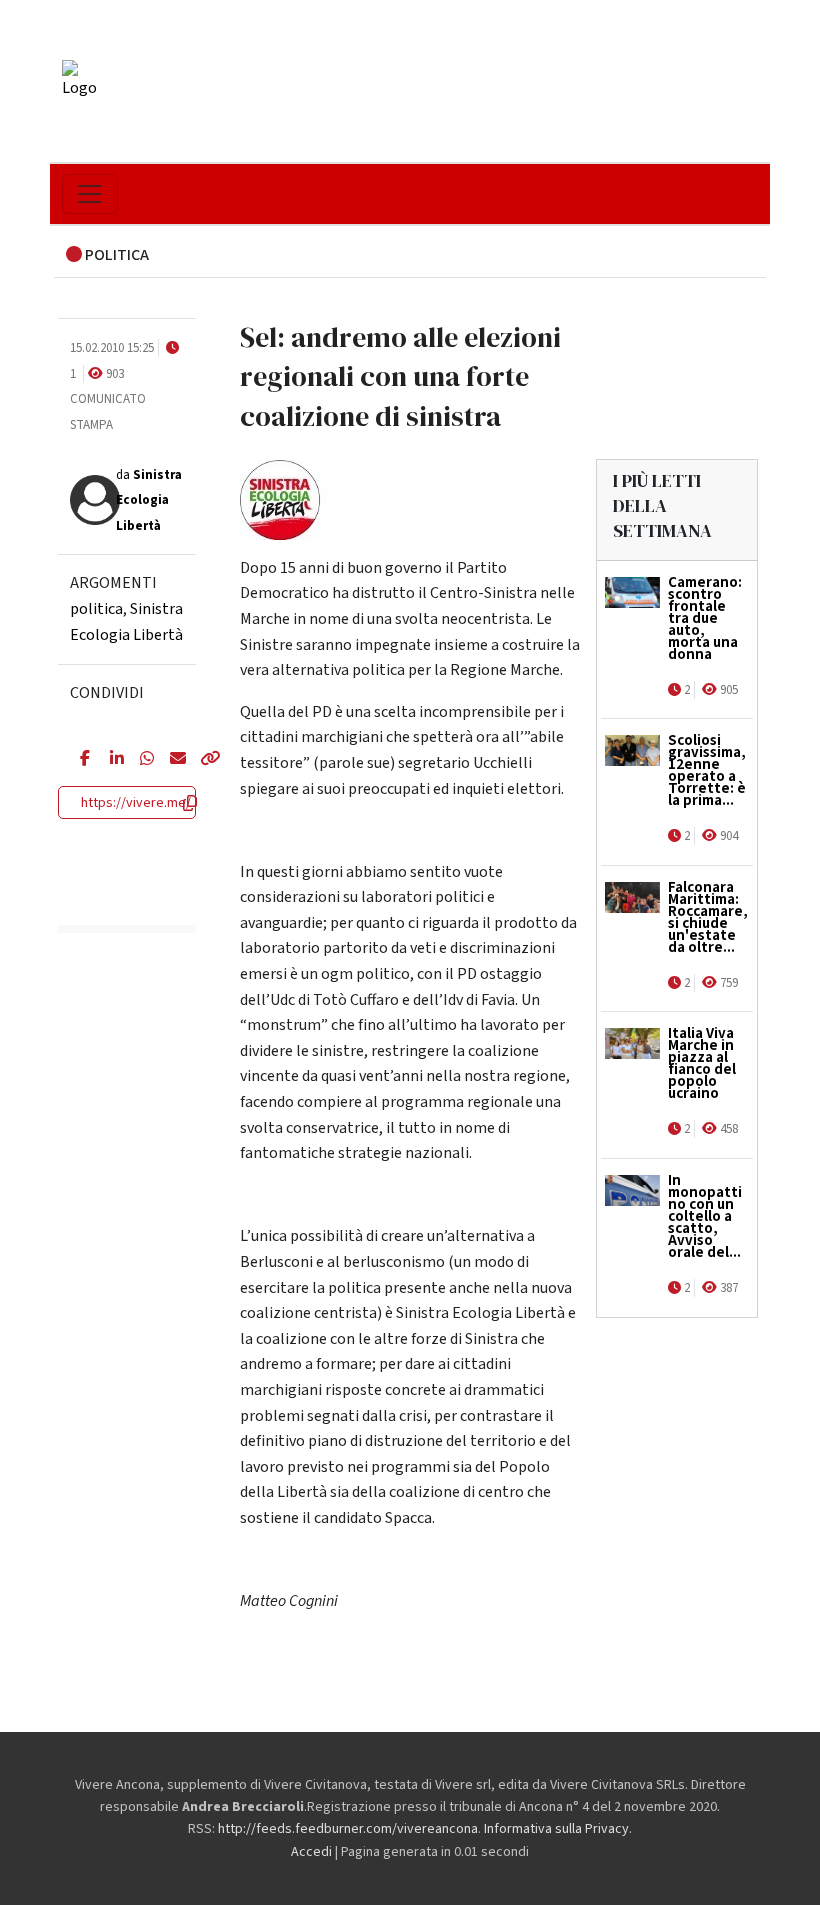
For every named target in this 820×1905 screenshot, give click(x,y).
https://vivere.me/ (136, 803)
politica (96, 609)
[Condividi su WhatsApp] (140, 760)
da (149, 500)
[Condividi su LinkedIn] (110, 760)
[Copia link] (200, 760)
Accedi (311, 1852)
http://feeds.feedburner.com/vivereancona (348, 1829)
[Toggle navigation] (90, 194)
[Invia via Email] (170, 760)
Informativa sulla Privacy (556, 1829)
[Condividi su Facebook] (80, 760)
